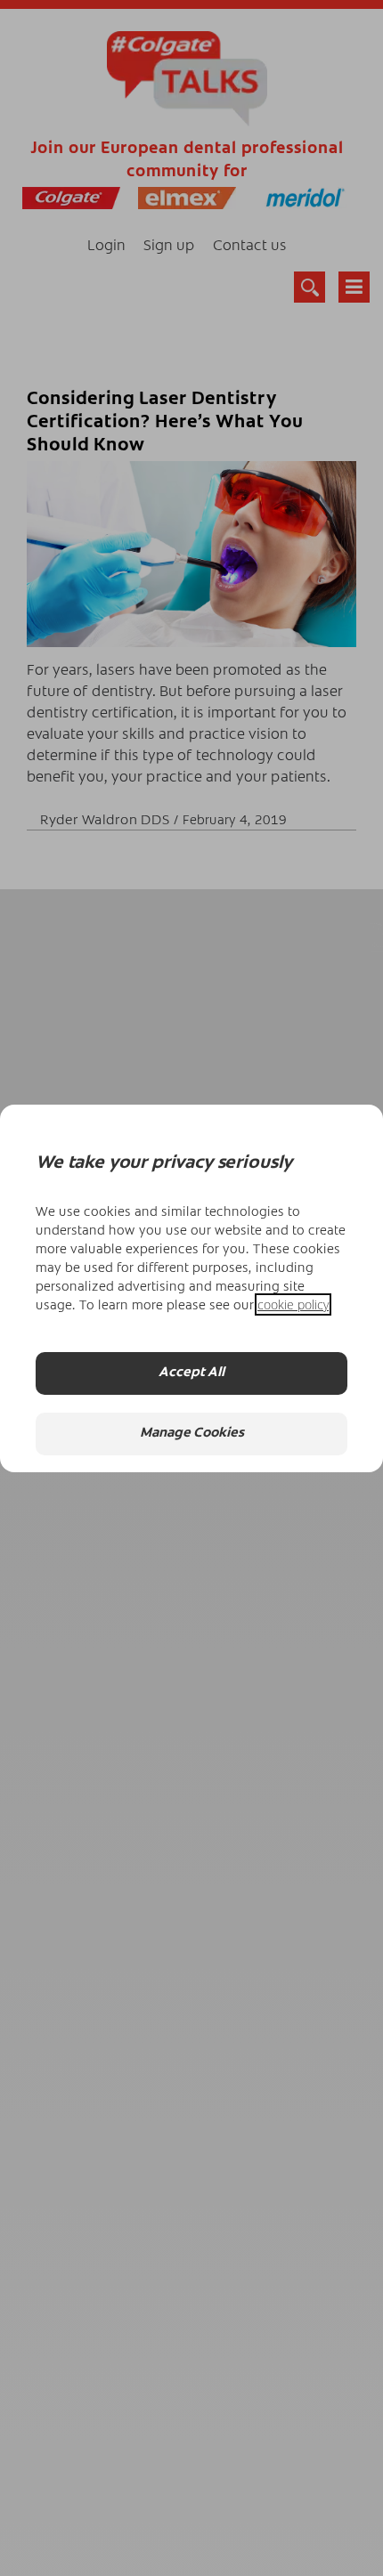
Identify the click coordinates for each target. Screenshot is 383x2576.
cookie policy (293, 1304)
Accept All (191, 1373)
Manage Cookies (192, 1434)
